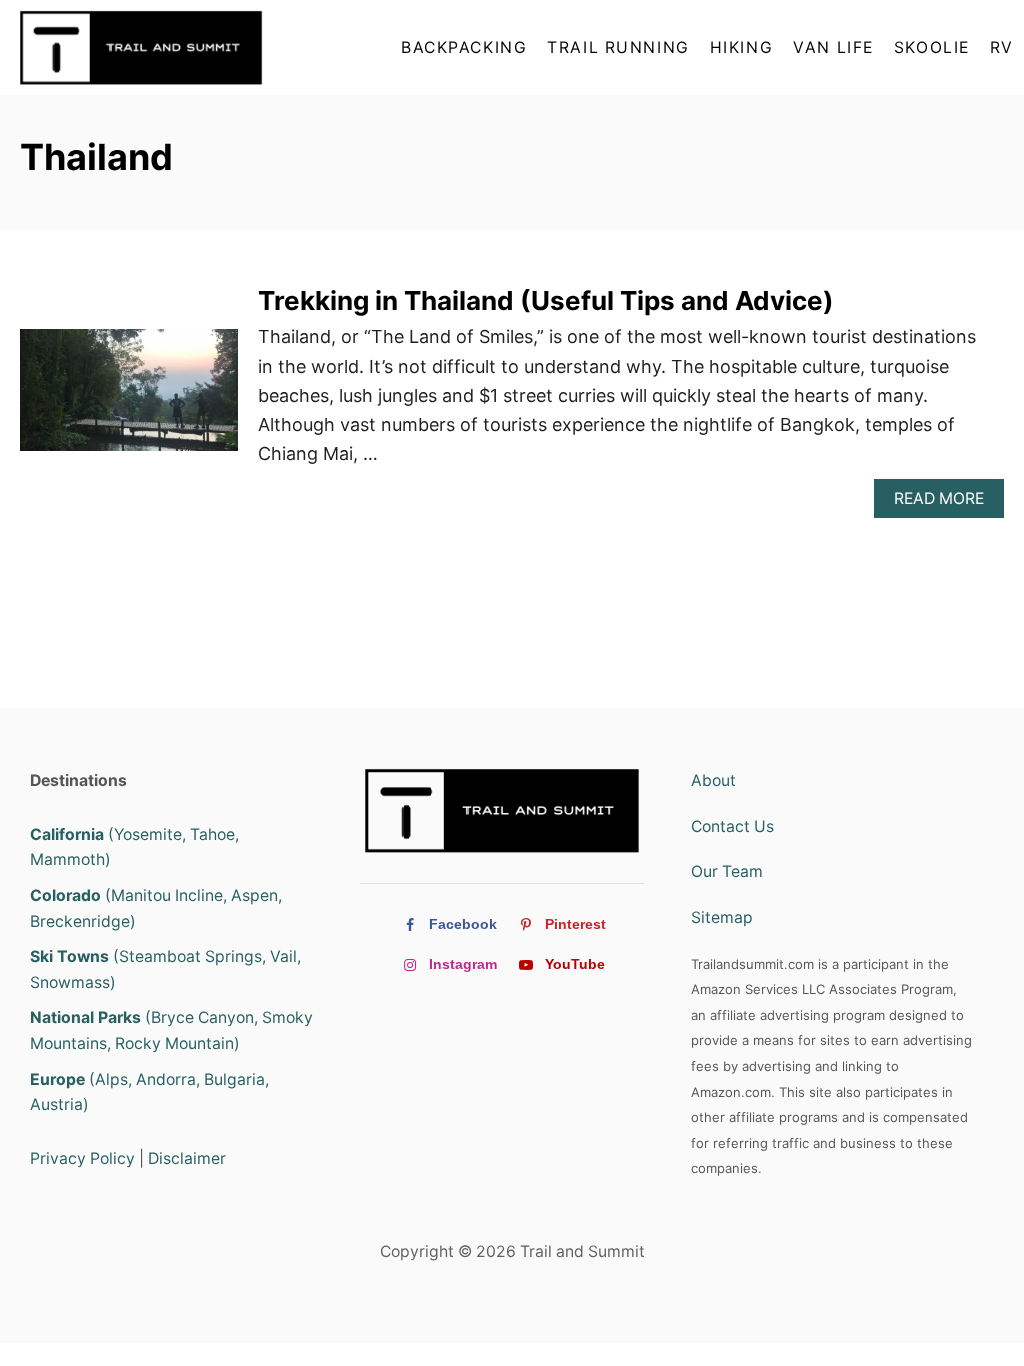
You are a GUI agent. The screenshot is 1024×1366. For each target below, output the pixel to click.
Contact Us (732, 826)
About (713, 780)
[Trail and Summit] (146, 47)
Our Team (727, 871)
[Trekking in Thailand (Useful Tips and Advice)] (129, 399)
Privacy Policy (82, 1158)
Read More (944, 503)
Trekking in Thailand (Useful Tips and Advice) (546, 300)
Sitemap (722, 917)
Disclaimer (187, 1158)
